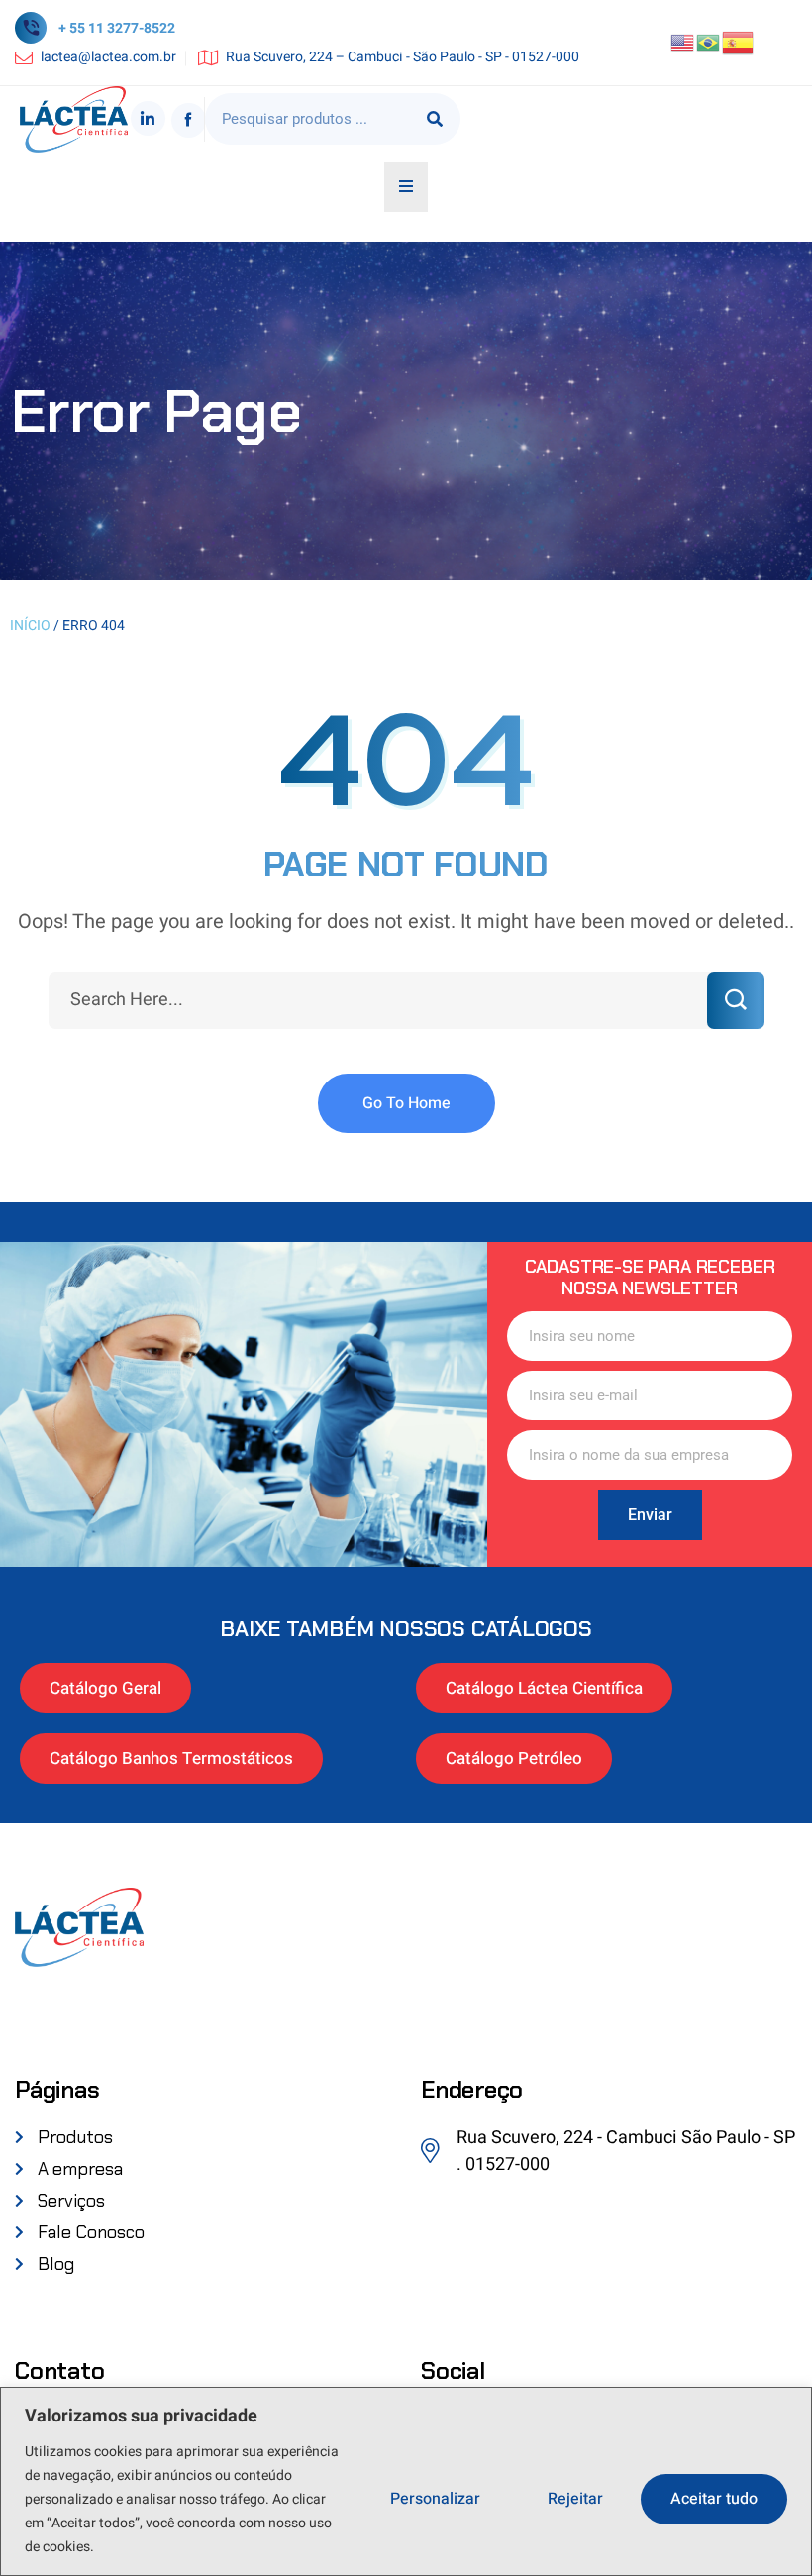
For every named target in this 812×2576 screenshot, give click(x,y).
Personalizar (435, 2499)
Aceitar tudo (714, 2499)
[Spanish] (739, 42)
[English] (683, 42)
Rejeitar (575, 2499)
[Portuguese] (709, 42)
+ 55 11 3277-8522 (117, 28)
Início (30, 625)
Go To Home (406, 1103)
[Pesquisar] (435, 119)
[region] (406, 2481)
